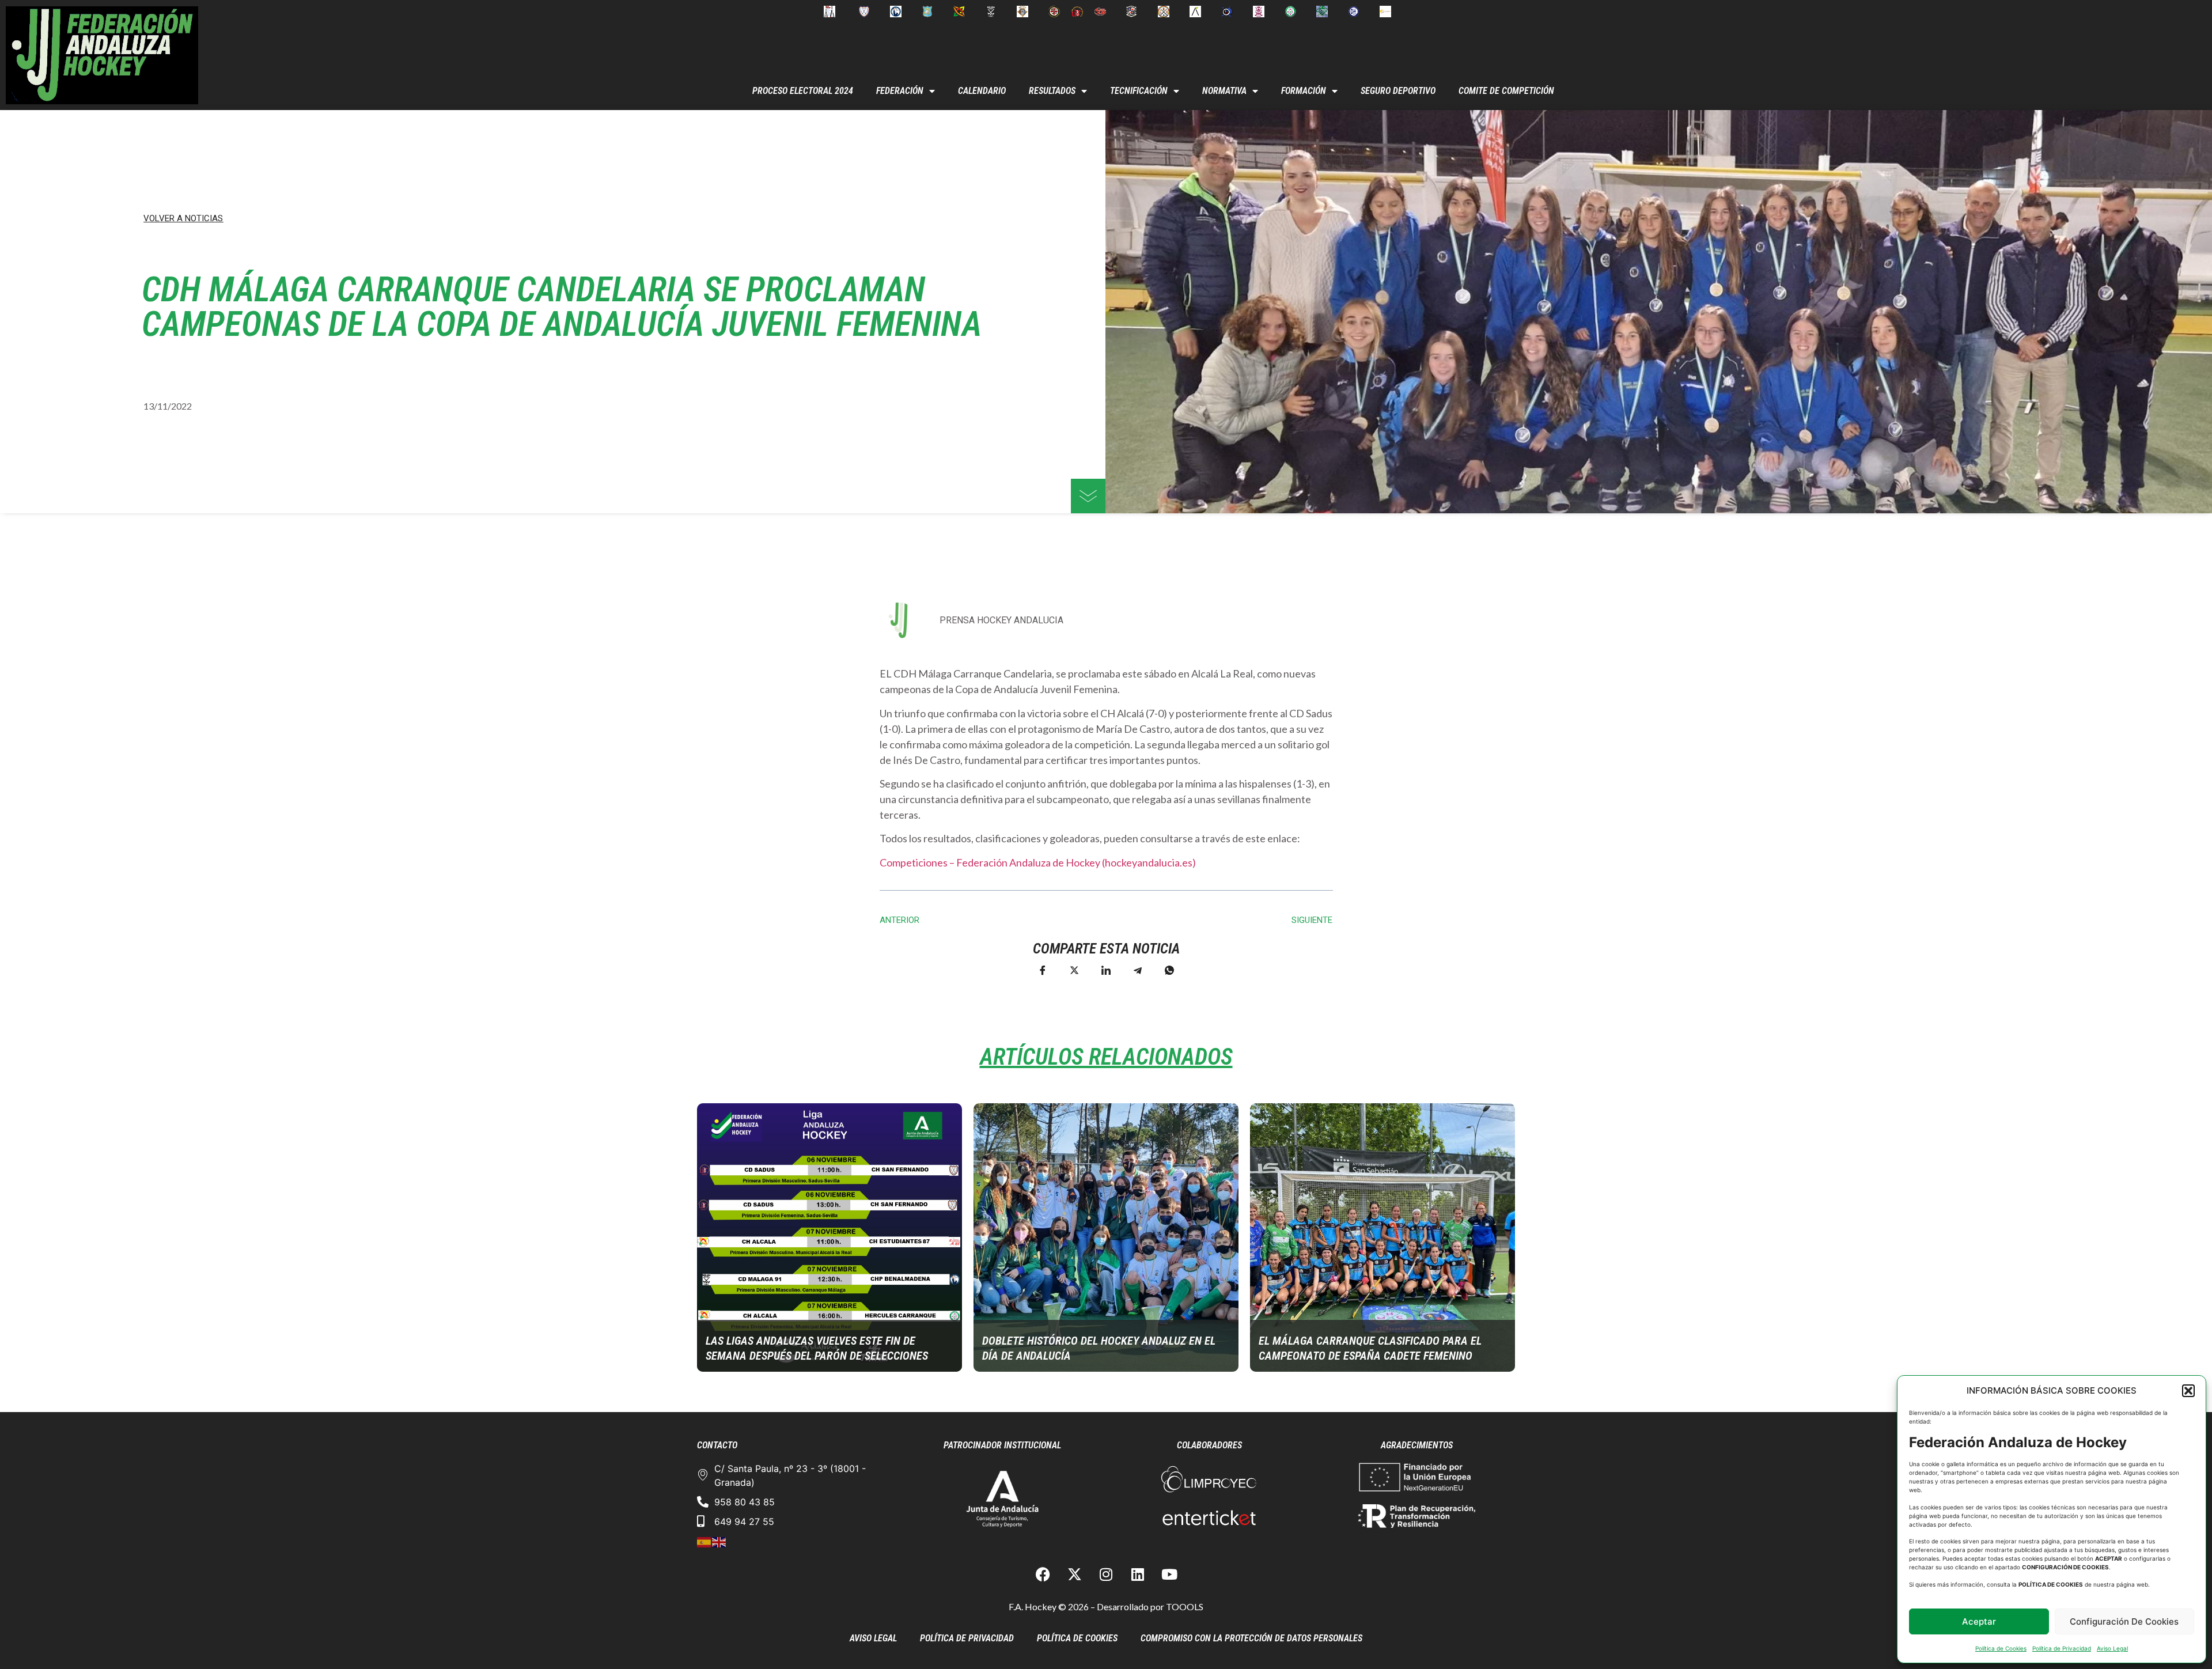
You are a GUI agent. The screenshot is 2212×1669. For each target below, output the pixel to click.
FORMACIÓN (1304, 91)
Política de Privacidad (2062, 1648)
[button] (2188, 1391)
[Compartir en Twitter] (1074, 970)
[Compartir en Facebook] (1043, 970)
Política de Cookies (2001, 1648)
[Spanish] (704, 1541)
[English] (719, 1541)
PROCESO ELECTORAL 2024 (803, 91)
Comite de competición (1506, 91)
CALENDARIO (982, 91)
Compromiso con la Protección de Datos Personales (1251, 1638)
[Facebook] (1043, 1574)
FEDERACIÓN (900, 91)
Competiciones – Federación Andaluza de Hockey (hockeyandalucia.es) (1038, 862)
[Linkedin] (1138, 1574)
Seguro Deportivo (1398, 91)
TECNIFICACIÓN (1139, 91)
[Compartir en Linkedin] (1106, 970)
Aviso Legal (2112, 1648)
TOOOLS (1185, 1606)
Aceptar (1979, 1621)
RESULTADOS (1052, 91)
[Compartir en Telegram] (1138, 970)
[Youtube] (1169, 1574)
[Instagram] (1106, 1574)
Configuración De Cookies (2124, 1621)
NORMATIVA (1224, 91)
